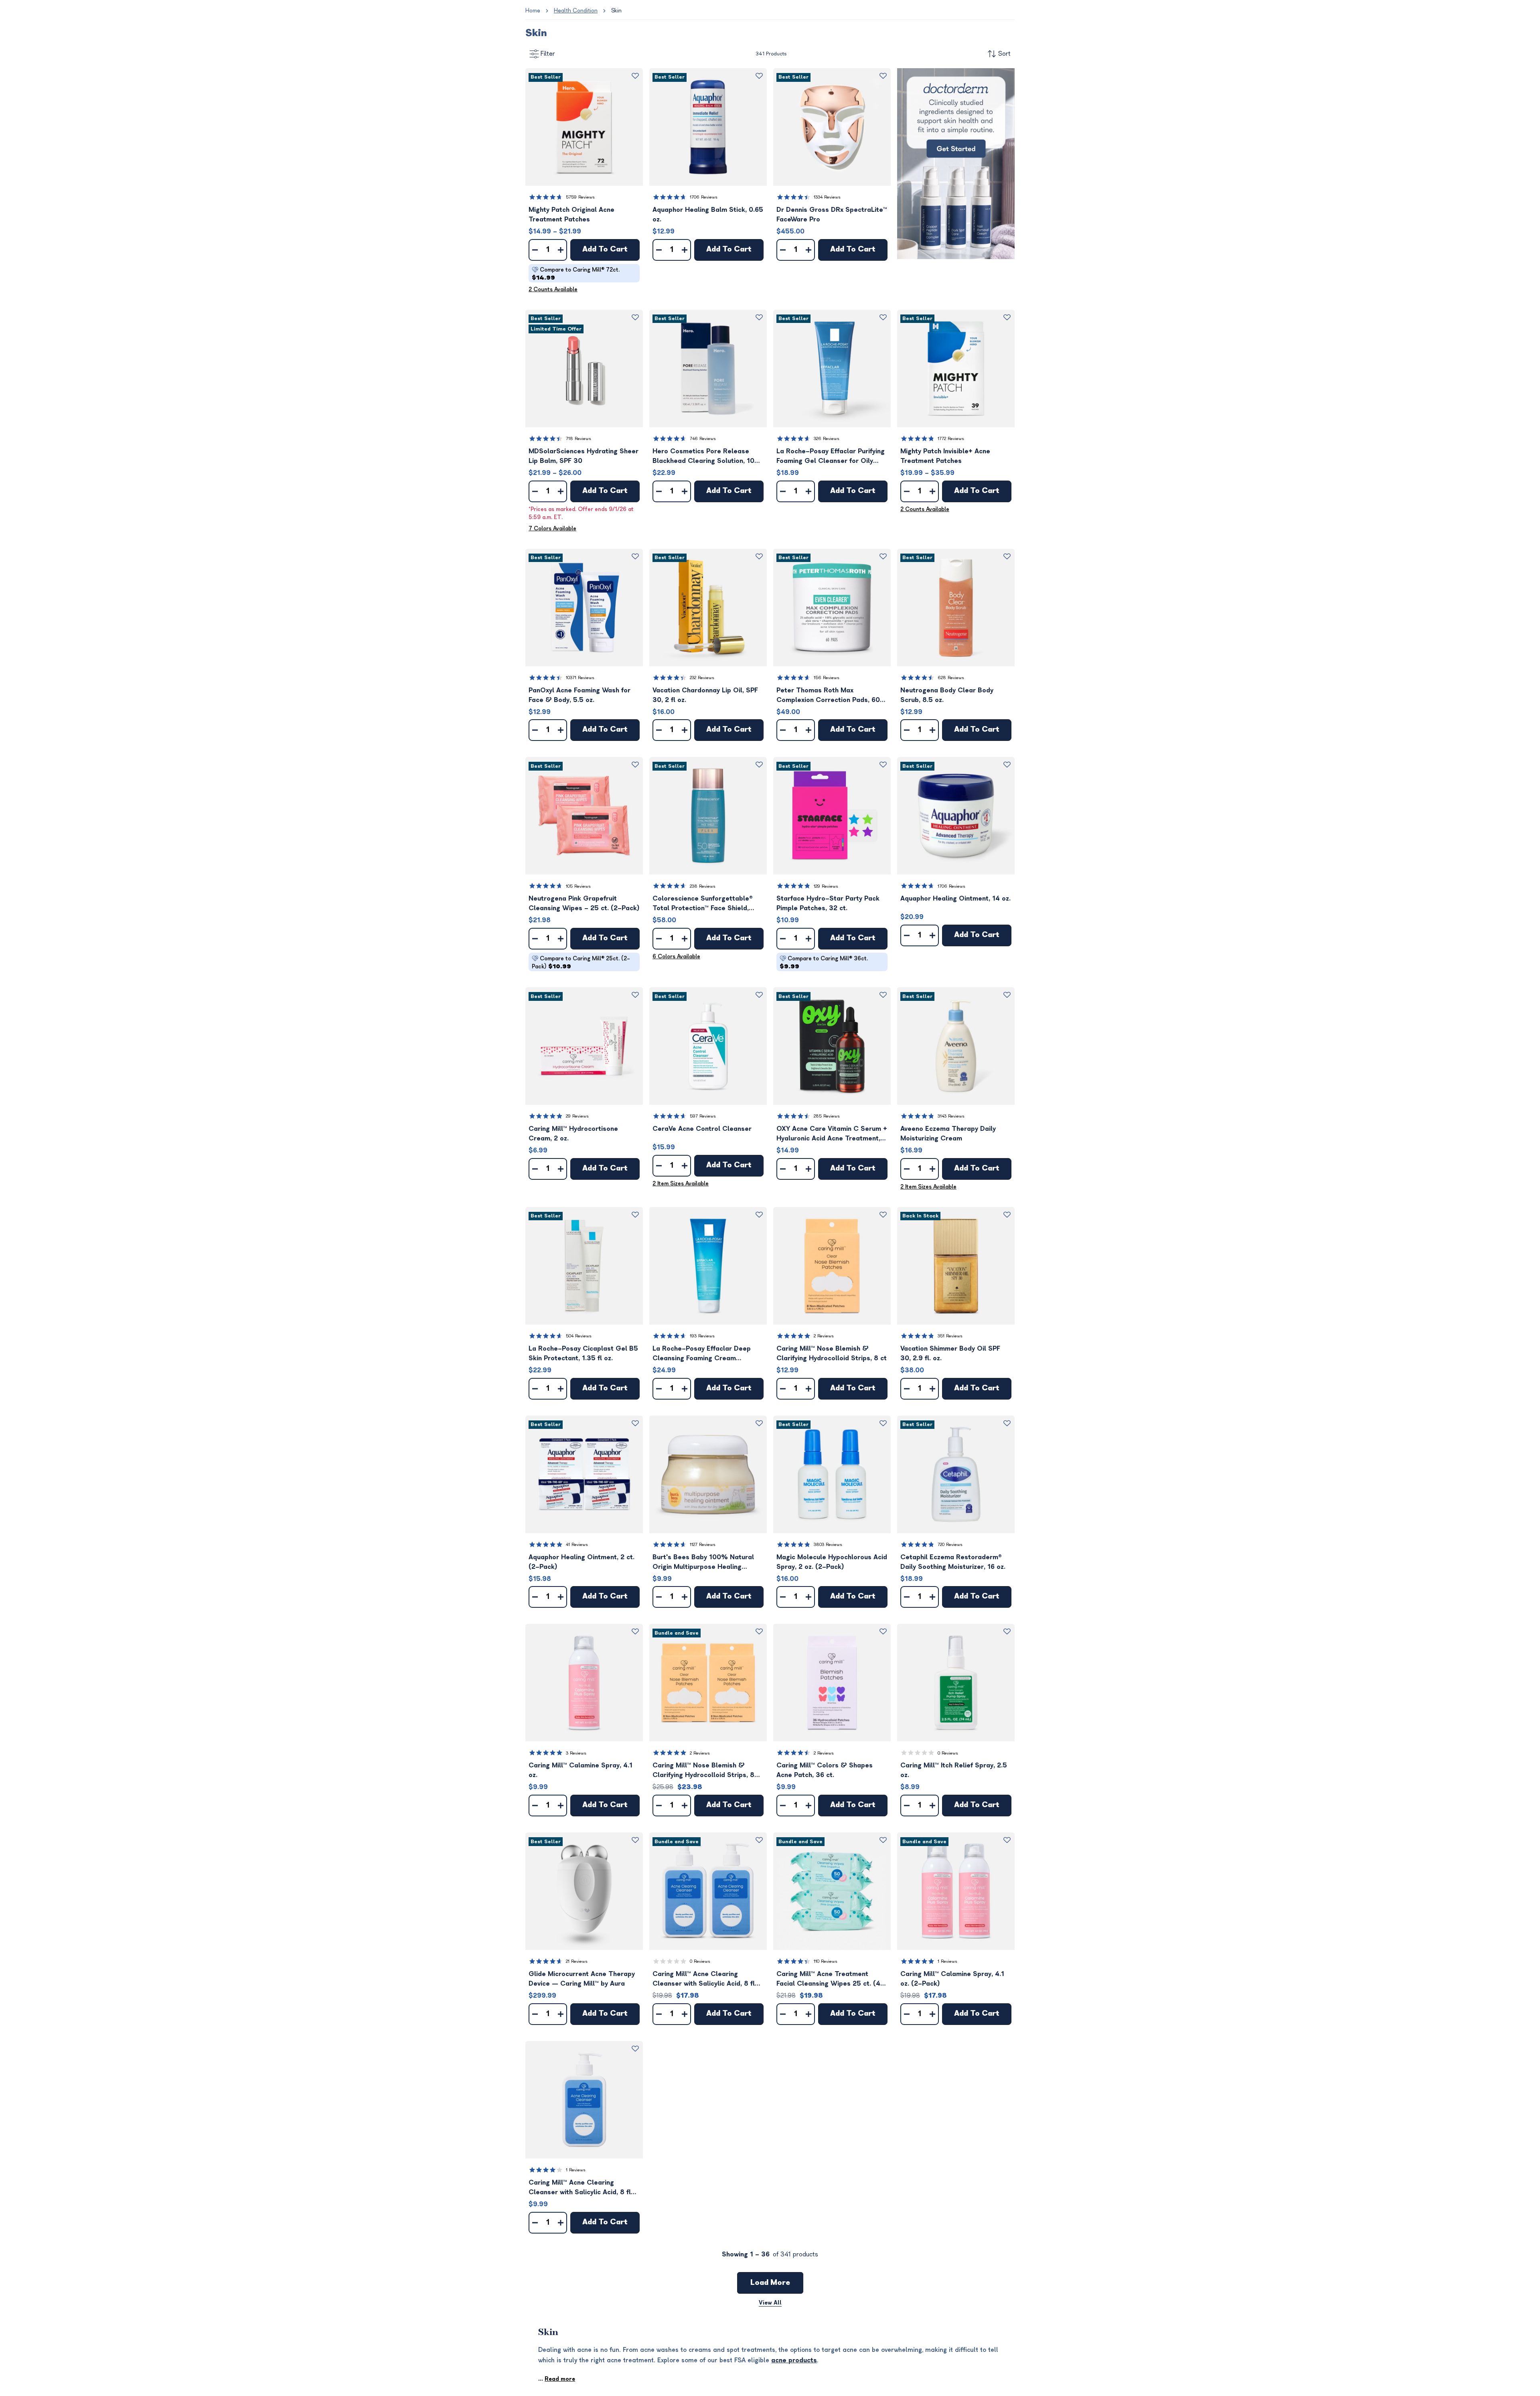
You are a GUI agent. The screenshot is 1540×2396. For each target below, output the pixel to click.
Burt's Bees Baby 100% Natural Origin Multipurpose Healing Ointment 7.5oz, (703, 1563)
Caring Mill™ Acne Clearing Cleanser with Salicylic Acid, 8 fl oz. (580, 2188)
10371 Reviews (580, 678)
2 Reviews (824, 1336)
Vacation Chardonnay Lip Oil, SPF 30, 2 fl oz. (705, 695)
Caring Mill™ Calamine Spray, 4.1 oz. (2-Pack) (952, 1979)
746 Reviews (703, 439)
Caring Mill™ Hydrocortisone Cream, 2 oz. (573, 1134)
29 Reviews (577, 1116)
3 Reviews (576, 1753)
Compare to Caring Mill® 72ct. (576, 274)
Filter (548, 54)
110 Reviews (826, 1961)
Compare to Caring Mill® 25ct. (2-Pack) (581, 963)
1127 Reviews (703, 1545)
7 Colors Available (552, 528)
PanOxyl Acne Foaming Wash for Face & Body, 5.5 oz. (580, 695)
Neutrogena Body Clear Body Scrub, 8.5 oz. (947, 695)
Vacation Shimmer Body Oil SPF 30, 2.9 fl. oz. (950, 1353)
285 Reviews (827, 1116)
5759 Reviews (580, 197)
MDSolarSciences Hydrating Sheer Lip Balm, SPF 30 (584, 456)
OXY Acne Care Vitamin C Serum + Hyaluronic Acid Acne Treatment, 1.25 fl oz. (832, 1134)
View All (770, 2303)
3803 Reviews (828, 1545)
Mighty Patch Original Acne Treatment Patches (571, 215)
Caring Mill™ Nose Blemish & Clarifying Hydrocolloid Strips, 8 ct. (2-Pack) (703, 1771)
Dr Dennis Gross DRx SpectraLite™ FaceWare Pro (832, 215)
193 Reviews (702, 1336)
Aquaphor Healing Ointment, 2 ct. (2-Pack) (582, 1562)
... (557, 2379)
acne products (794, 2360)
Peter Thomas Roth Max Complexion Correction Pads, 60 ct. (828, 696)
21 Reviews (577, 1961)
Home (533, 11)
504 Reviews (579, 1336)
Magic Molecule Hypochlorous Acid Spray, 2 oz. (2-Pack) (832, 1562)
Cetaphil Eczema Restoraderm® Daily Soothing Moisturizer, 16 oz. (953, 1562)
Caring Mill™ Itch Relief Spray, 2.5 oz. (954, 1770)
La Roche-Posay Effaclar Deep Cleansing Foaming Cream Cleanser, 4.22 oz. (702, 1354)
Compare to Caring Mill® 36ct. (824, 963)
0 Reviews (948, 1753)
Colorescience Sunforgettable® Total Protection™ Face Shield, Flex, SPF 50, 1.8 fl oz (703, 904)
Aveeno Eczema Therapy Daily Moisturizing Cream (948, 1134)
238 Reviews (703, 886)
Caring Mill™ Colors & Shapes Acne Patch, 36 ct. (825, 1770)
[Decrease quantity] (535, 250)
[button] (584, 127)
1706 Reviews (704, 197)
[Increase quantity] (561, 250)
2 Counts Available (553, 289)
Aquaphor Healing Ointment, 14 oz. (955, 899)
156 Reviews (827, 678)
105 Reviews (578, 886)
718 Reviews (579, 439)
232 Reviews (702, 678)
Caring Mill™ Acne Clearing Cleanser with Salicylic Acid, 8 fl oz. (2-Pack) (704, 1979)
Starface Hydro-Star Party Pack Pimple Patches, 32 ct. (828, 903)
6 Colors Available (676, 957)
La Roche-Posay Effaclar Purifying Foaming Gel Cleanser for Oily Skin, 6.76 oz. (831, 457)
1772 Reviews (951, 439)
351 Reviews (950, 1336)
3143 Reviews (951, 1116)
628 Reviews (951, 678)
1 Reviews (947, 1961)
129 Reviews (826, 886)
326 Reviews (827, 439)
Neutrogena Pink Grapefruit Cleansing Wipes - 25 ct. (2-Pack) (584, 903)
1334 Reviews (827, 197)
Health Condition (576, 11)
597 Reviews (703, 1116)
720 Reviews (950, 1545)
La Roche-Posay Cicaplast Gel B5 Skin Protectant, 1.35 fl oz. (583, 1353)
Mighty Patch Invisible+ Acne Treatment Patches (945, 456)
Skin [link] (616, 11)
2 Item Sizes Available (681, 1184)
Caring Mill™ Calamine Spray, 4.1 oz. (581, 1770)
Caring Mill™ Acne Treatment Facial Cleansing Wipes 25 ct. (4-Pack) (830, 1979)
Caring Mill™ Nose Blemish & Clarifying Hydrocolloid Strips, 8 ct (832, 1353)
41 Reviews (577, 1545)
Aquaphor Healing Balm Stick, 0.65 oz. (708, 215)
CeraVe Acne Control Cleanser (702, 1129)
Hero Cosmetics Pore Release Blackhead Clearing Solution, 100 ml (706, 457)
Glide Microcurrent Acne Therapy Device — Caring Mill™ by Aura (582, 1979)
